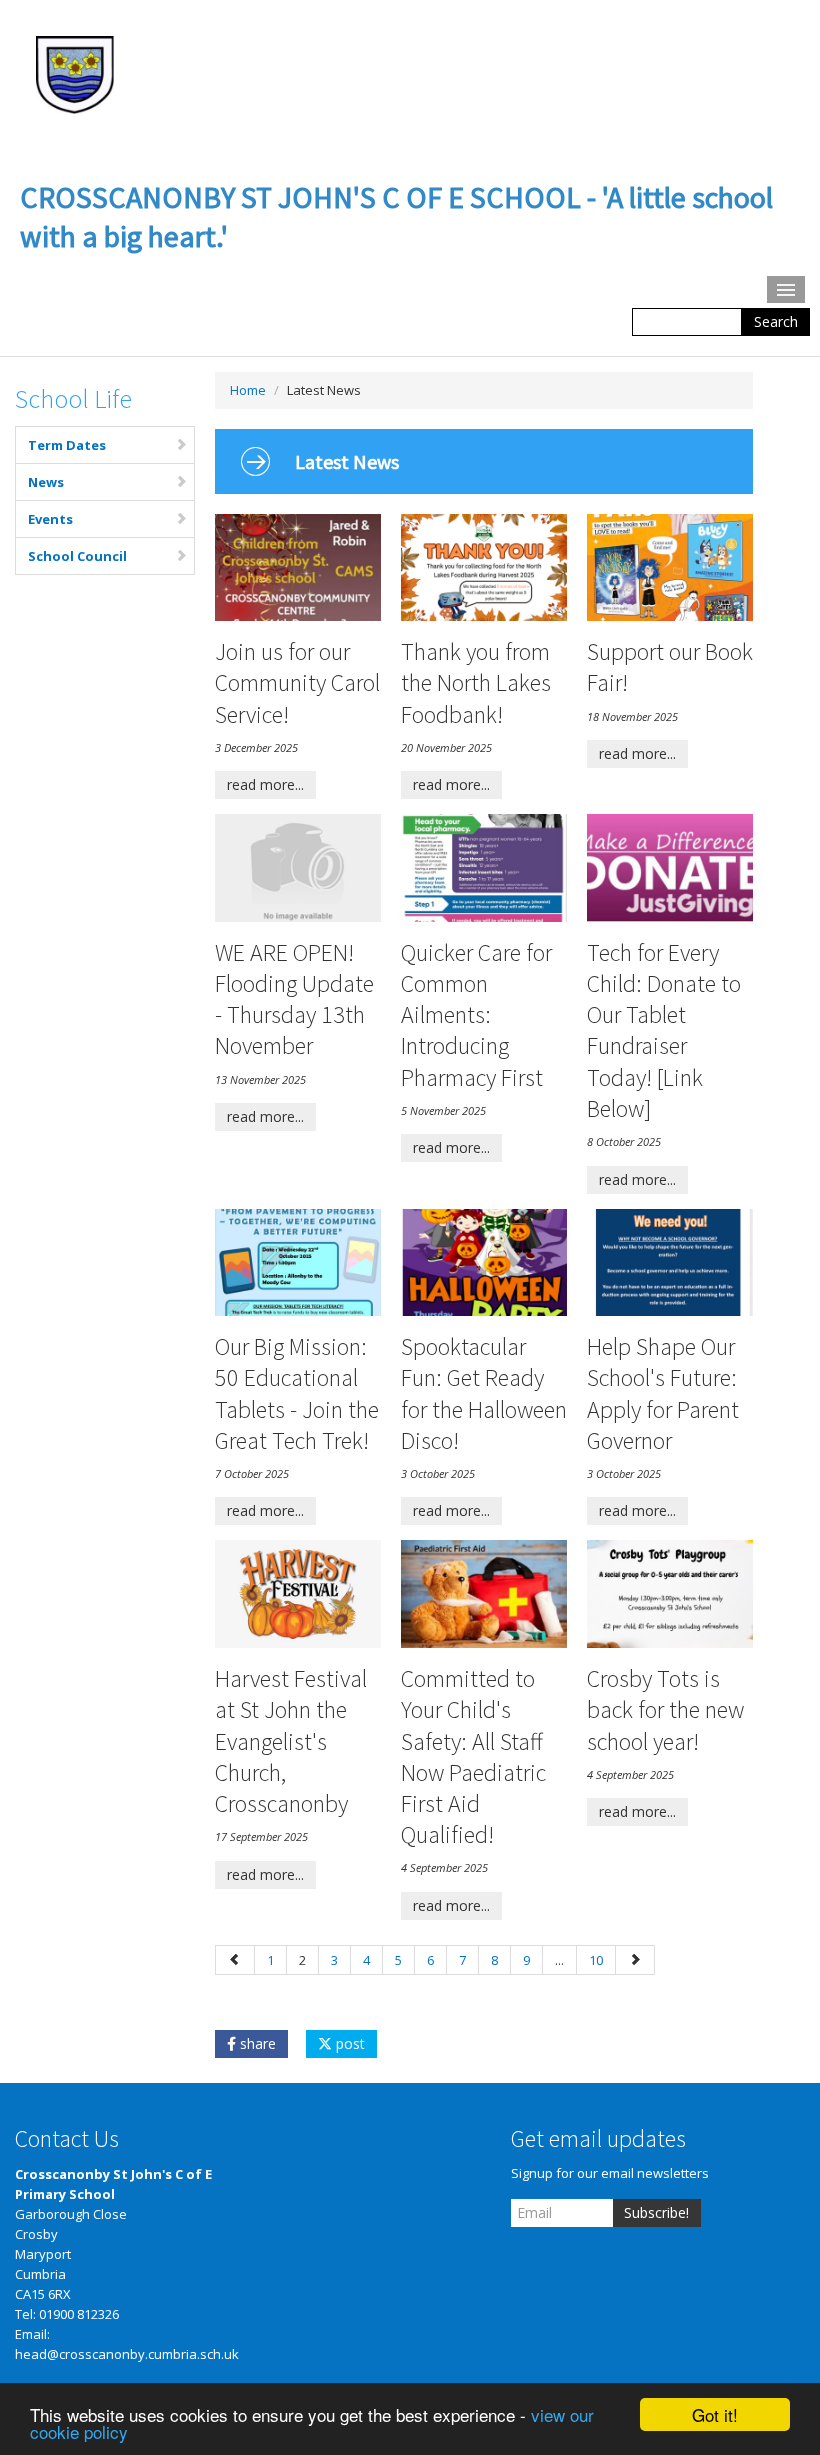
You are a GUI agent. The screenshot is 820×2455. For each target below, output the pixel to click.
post (348, 2043)
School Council (77, 556)
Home (248, 390)
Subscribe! (656, 2212)
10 (596, 1960)
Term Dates (67, 445)
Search (776, 321)
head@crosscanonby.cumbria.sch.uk (127, 2354)
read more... (265, 784)
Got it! (715, 2414)
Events (50, 519)
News (46, 482)
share (256, 2043)
